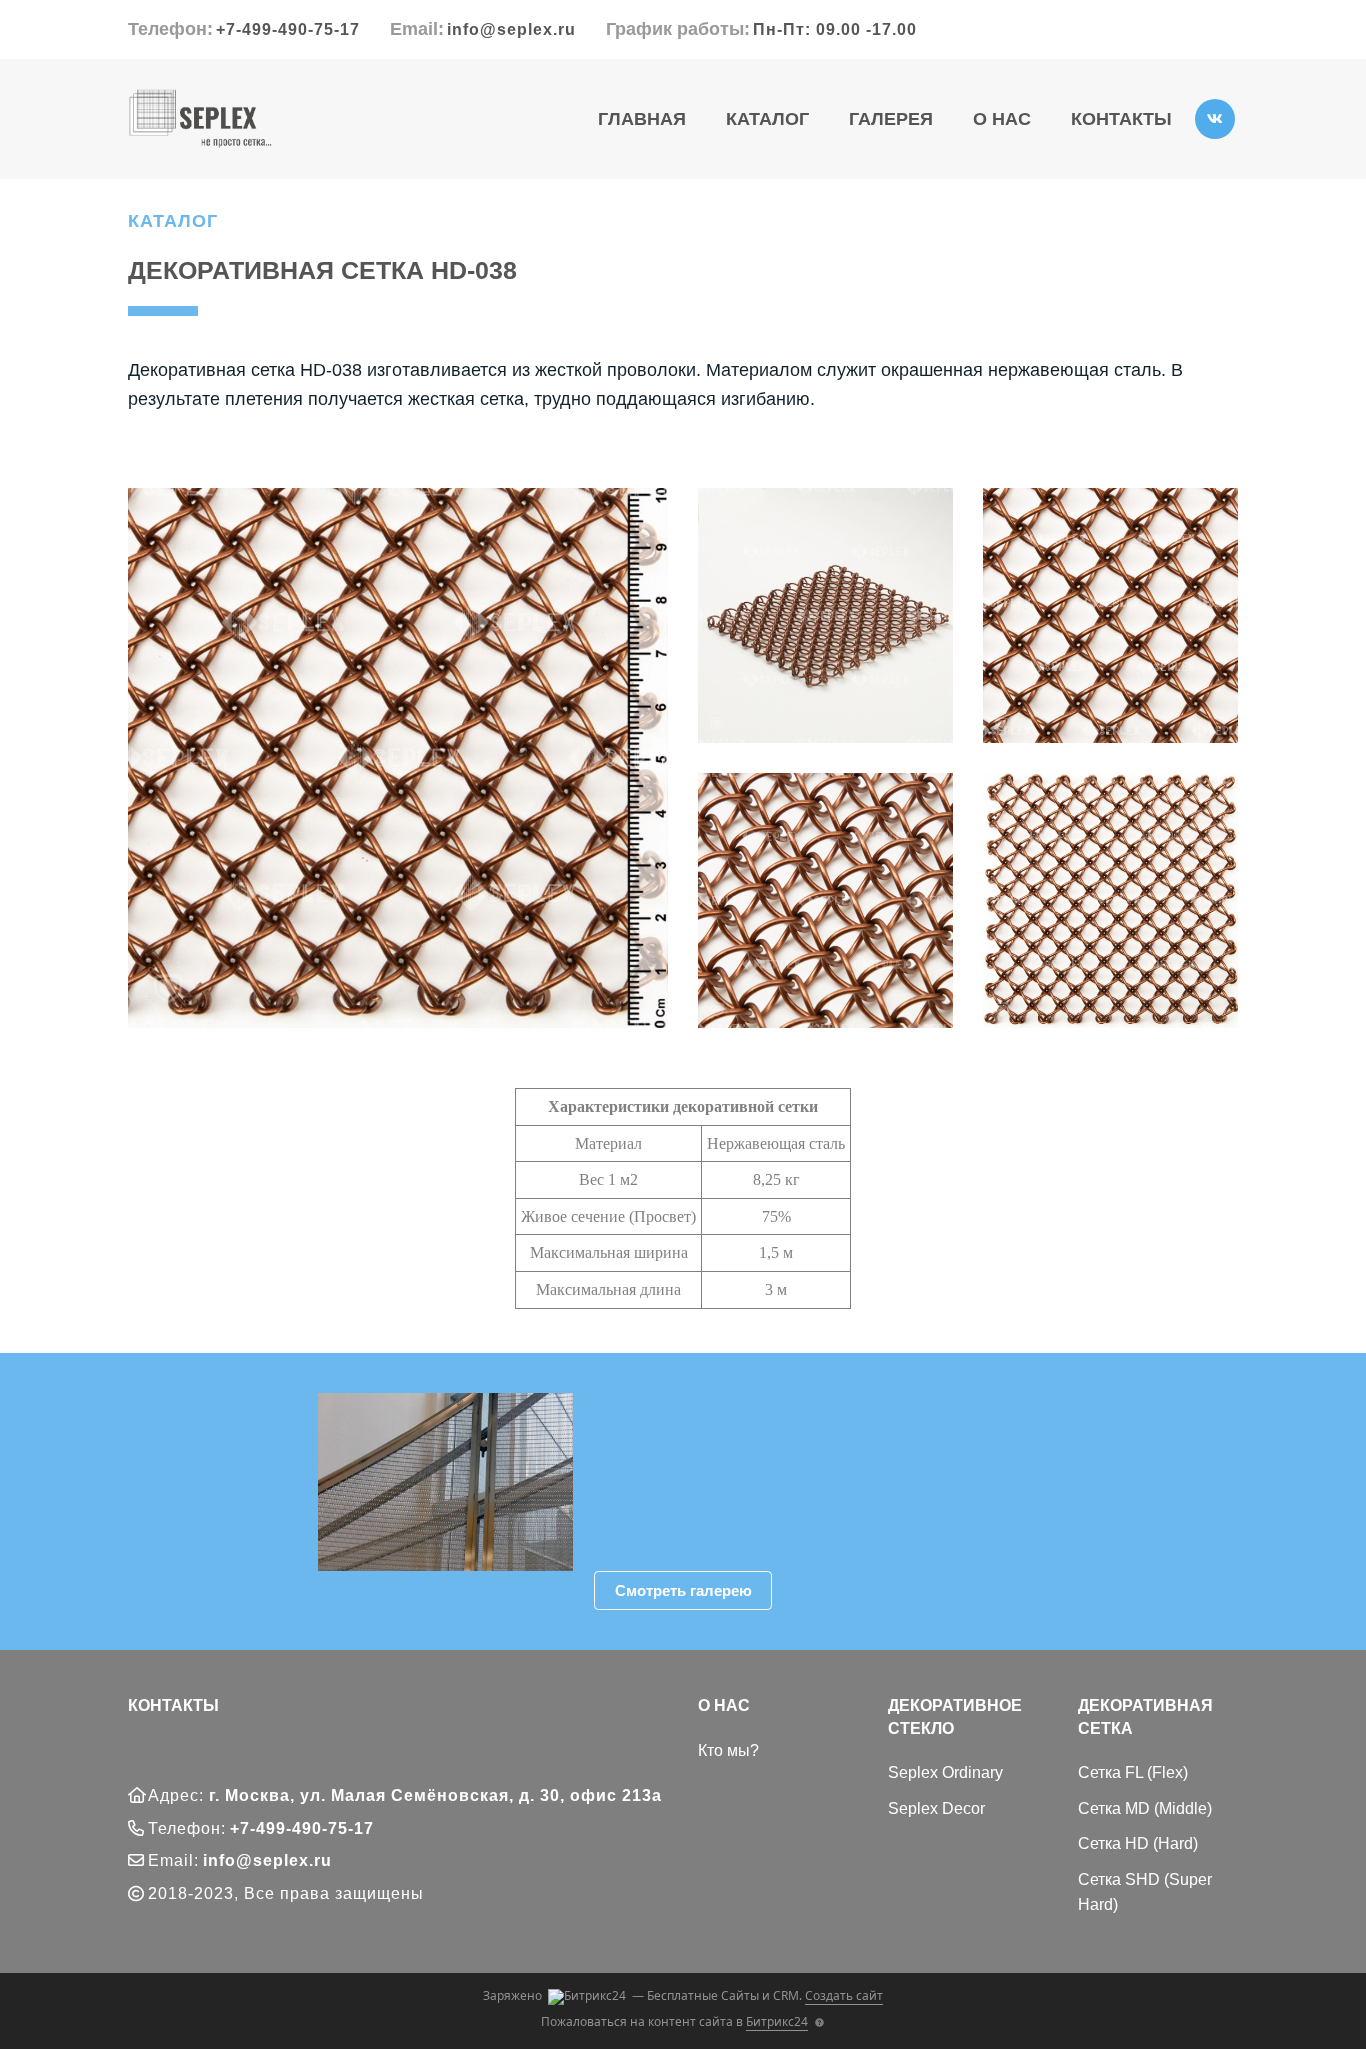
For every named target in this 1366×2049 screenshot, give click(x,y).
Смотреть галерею (683, 1590)
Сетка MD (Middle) (1145, 1808)
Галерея (891, 119)
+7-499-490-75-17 (288, 29)
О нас (1002, 119)
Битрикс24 (777, 2021)
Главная (642, 119)
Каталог (767, 119)
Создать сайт (844, 1995)
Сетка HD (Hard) (1138, 1843)
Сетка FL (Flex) (1133, 1772)
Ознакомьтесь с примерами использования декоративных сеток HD (783, 1494)
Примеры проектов (746, 1448)
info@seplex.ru (511, 29)
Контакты (1121, 119)
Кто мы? (728, 1750)
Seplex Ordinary (945, 1772)
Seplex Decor (936, 1808)
